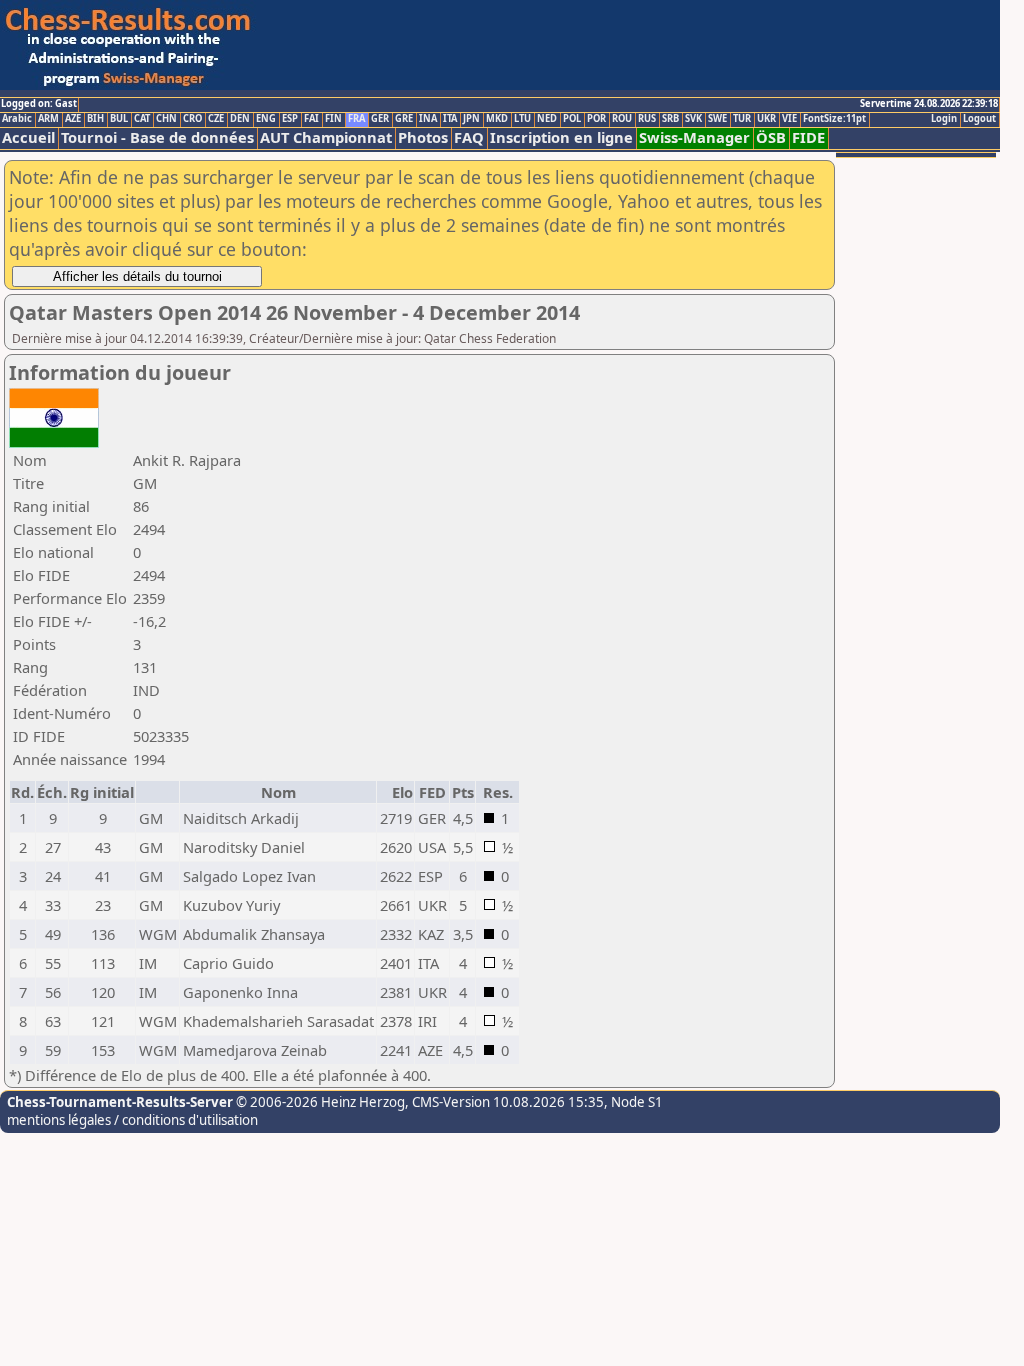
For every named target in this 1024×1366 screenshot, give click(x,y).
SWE (717, 119)
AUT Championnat (326, 137)
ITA (450, 119)
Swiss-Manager (694, 137)
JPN (471, 119)
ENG (266, 119)
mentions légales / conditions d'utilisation (132, 1120)
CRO (192, 119)
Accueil (28, 137)
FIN (333, 119)
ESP (290, 119)
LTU (522, 119)
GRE (404, 119)
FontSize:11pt (834, 119)
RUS (647, 119)
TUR (742, 119)
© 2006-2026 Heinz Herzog (319, 1102)
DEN (240, 119)
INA (428, 119)
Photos (423, 137)
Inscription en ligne (561, 137)
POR (596, 119)
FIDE (808, 137)
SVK (693, 119)
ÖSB (771, 137)
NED (547, 119)
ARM (48, 119)
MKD (497, 119)
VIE (789, 119)
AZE (73, 119)
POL (572, 119)
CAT (142, 119)
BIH (95, 119)
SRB (670, 119)
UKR (766, 119)
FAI (311, 119)
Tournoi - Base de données (157, 137)
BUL (119, 119)
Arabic (17, 119)
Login (944, 119)
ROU (622, 119)
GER (380, 119)
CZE (216, 119)
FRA (356, 119)
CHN (166, 119)
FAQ (469, 137)
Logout (979, 119)
